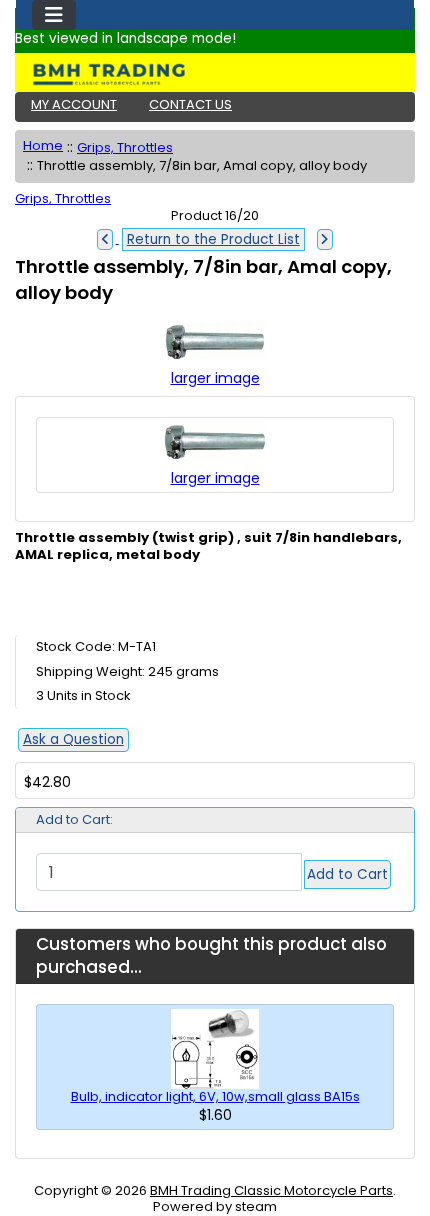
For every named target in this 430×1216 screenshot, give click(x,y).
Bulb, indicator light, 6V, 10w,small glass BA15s (215, 1096)
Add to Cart (347, 874)
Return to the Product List (213, 239)
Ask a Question (73, 739)
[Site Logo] (215, 74)
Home (43, 145)
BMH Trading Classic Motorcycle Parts (271, 1190)
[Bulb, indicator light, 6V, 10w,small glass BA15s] (215, 1047)
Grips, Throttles (125, 147)
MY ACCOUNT (74, 104)
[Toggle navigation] (54, 15)
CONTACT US (190, 104)
